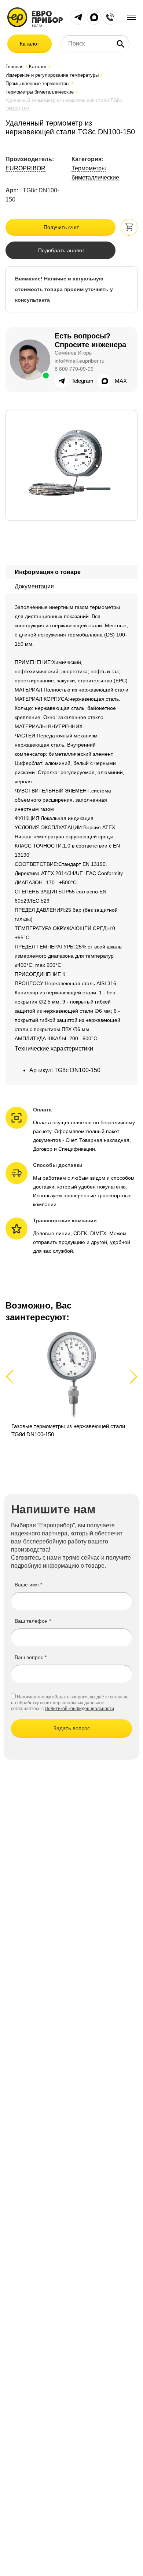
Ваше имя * (28, 1585)
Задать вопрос (72, 1728)
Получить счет (61, 227)
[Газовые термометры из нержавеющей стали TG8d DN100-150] (71, 1389)
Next (132, 1376)
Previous (13, 1376)
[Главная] (35, 17)
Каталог (30, 44)
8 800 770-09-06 (74, 369)
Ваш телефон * (33, 1621)
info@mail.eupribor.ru (80, 361)
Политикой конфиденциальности (79, 1709)
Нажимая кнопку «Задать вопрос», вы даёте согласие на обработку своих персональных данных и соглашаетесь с (70, 1703)
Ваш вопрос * (31, 1657)
